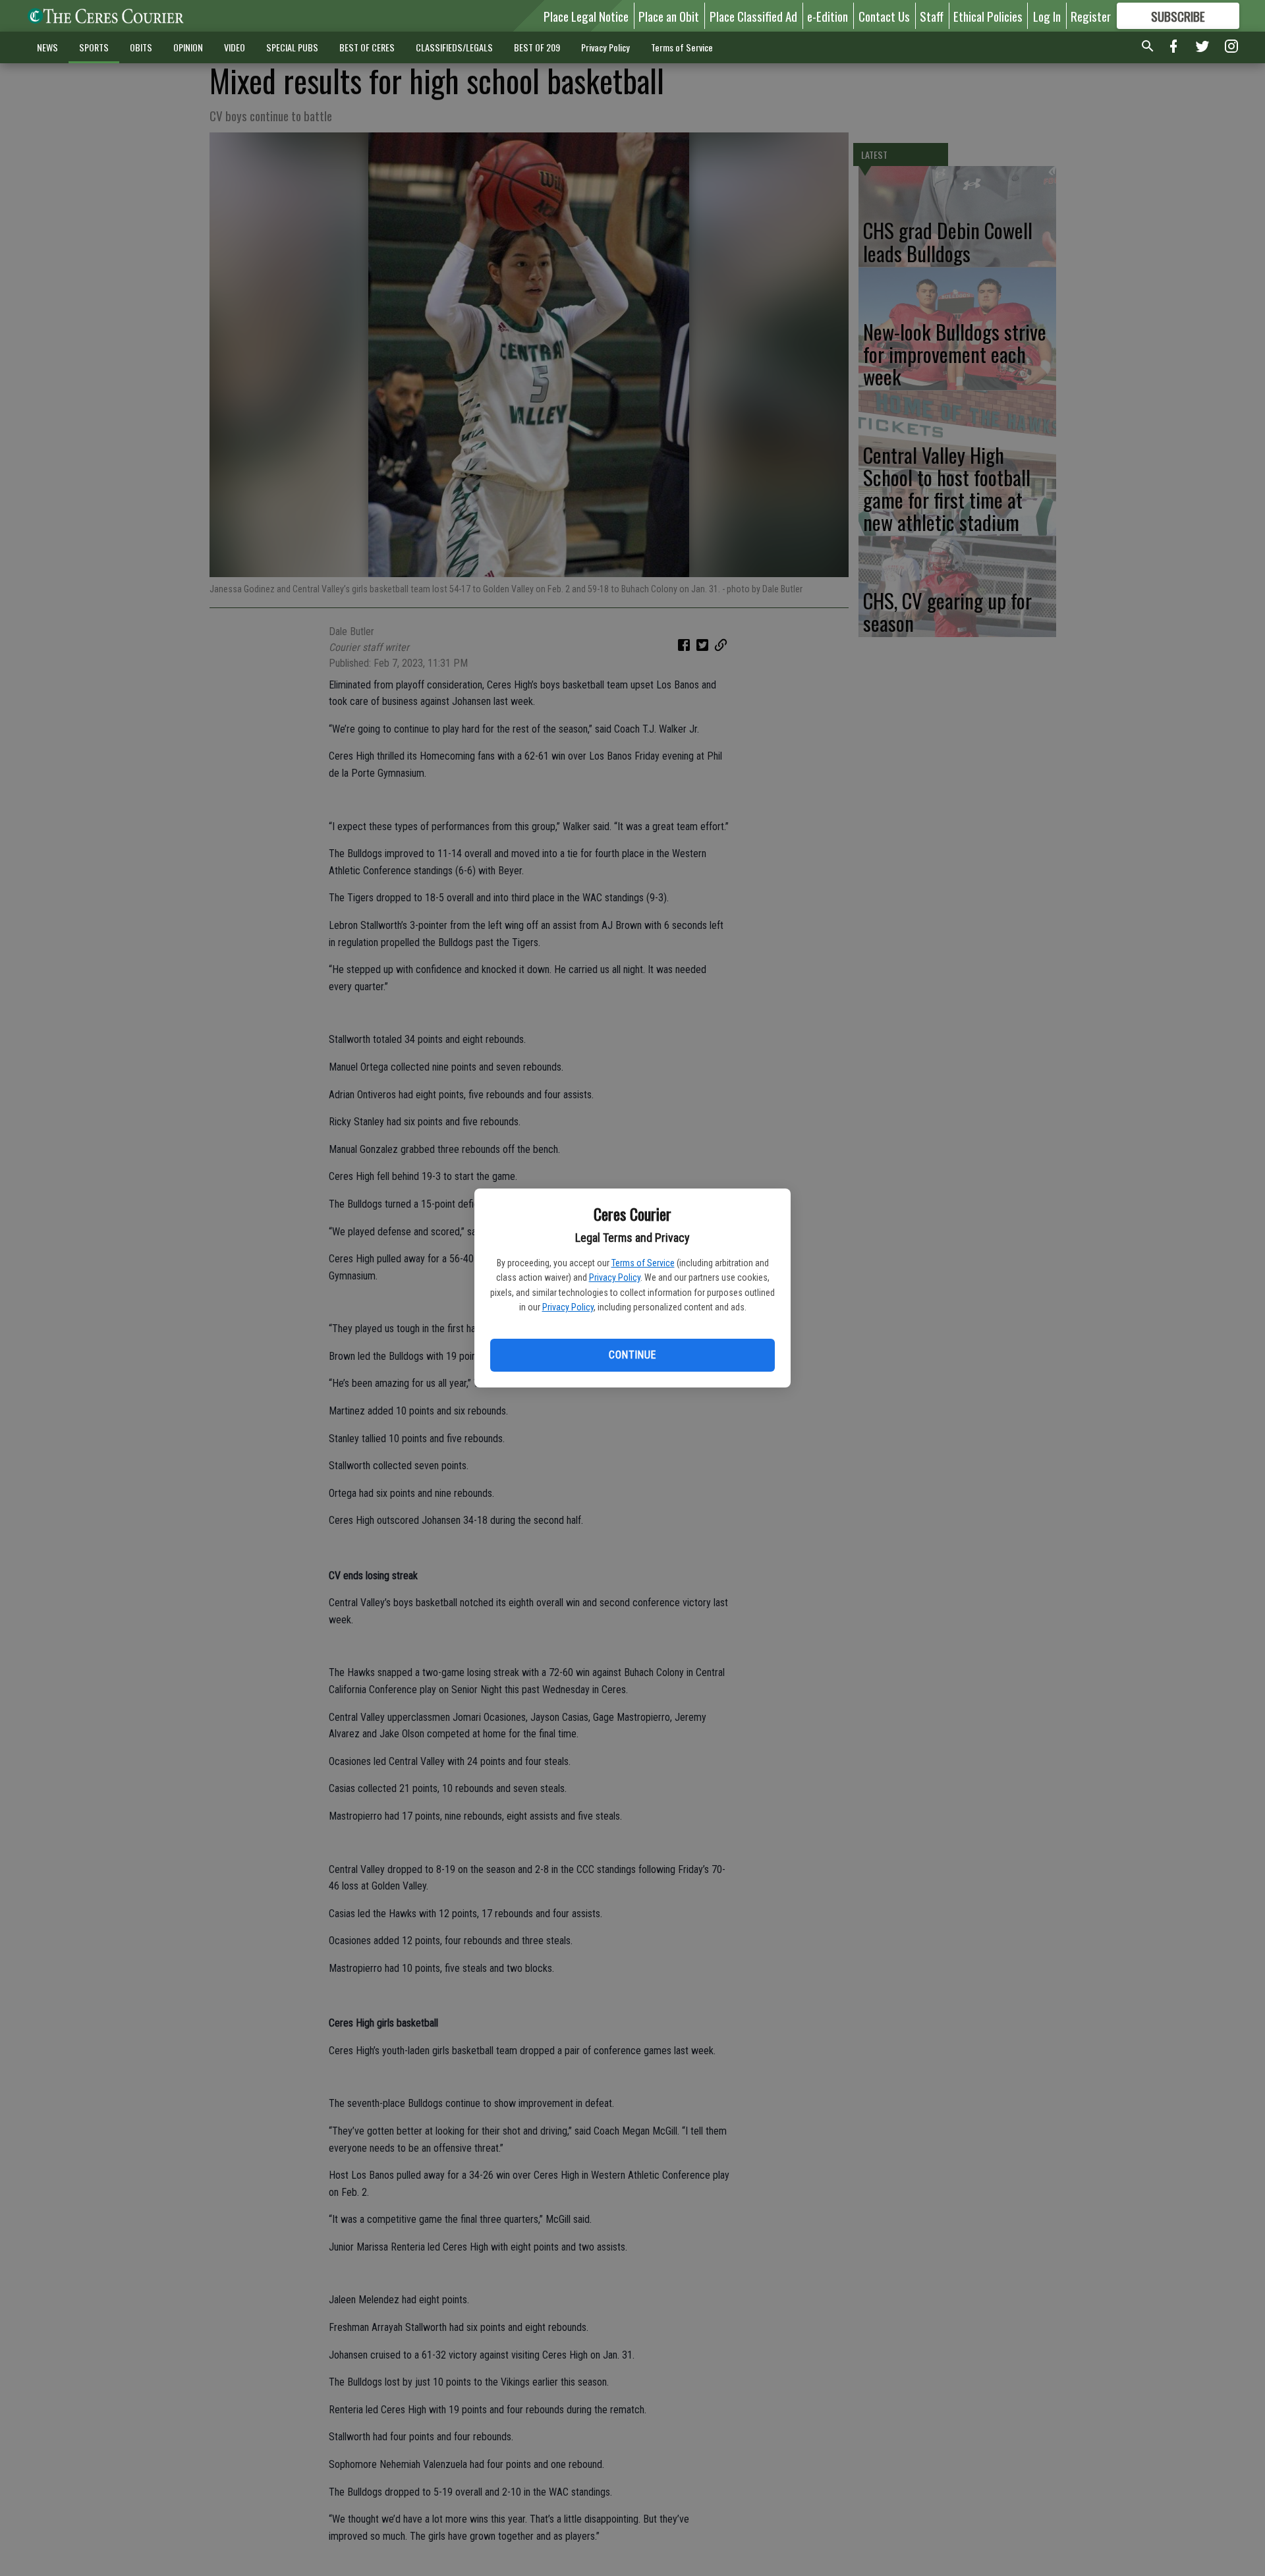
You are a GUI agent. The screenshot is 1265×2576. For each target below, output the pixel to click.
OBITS (141, 47)
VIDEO (235, 47)
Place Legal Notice (586, 16)
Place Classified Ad (753, 16)
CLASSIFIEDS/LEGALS (454, 47)
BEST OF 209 (537, 47)
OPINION (188, 47)
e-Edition (828, 16)
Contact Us (884, 16)
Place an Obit (669, 16)
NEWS (47, 47)
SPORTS (94, 47)
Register (1091, 16)
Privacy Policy (615, 1277)
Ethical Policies (988, 16)
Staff (932, 16)
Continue (632, 1355)
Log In (1047, 16)
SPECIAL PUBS (292, 47)
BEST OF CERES (367, 47)
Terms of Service (643, 1263)
